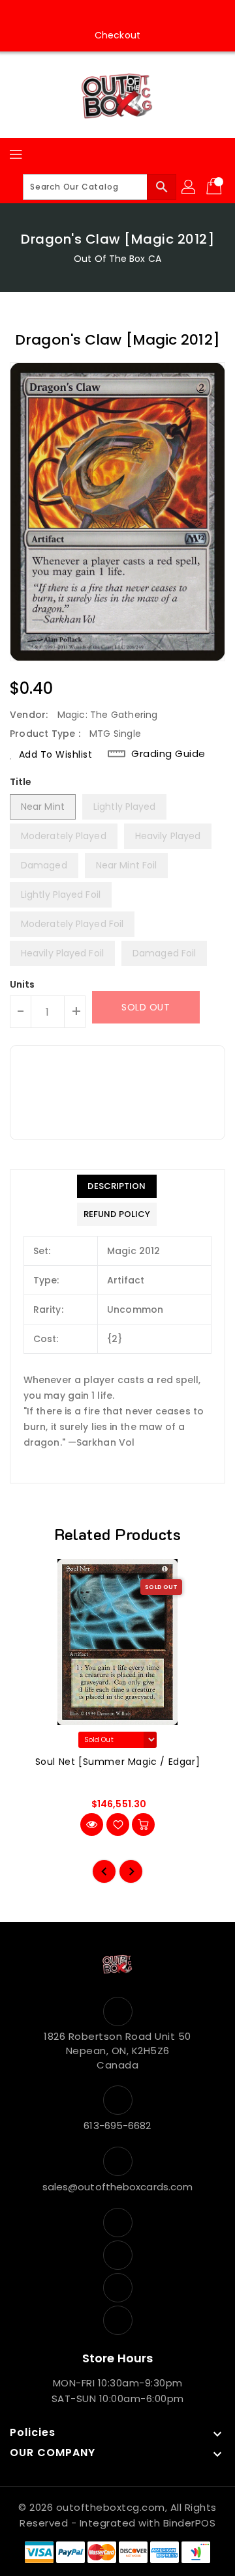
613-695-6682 (117, 2125)
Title (21, 782)
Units (23, 984)
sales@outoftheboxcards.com (118, 2187)
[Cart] (215, 187)
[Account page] (189, 187)
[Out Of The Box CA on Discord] (155, 15)
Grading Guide (168, 753)
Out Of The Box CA (117, 259)
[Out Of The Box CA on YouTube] (130, 15)
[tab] (117, 1186)
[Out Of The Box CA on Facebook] (80, 15)
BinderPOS (190, 2523)
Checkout (117, 35)
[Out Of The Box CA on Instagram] (105, 15)
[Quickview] (92, 1825)
